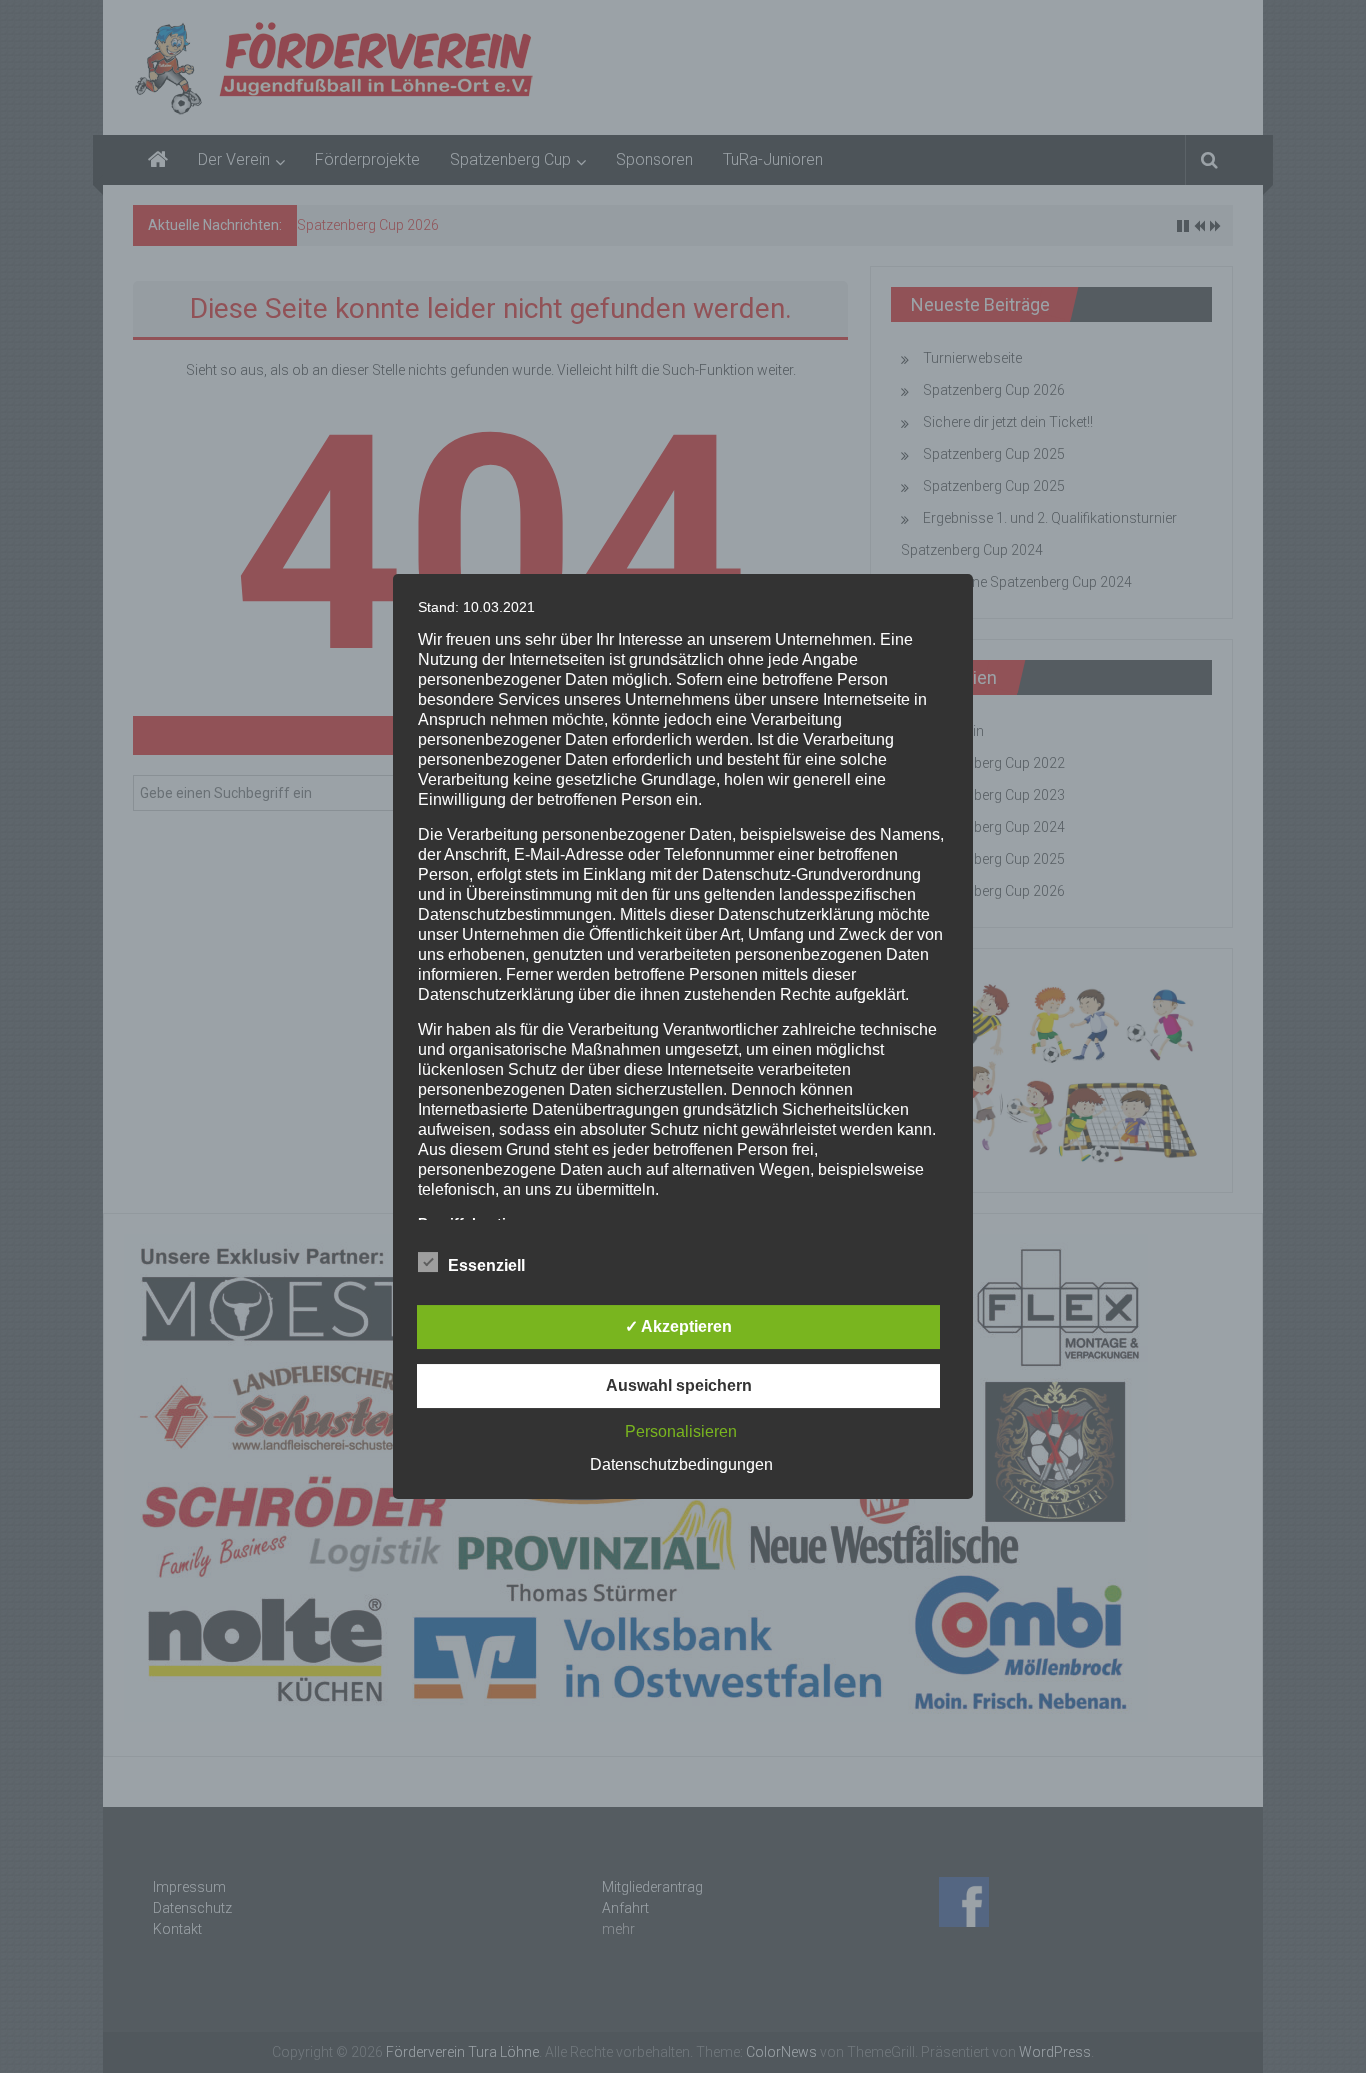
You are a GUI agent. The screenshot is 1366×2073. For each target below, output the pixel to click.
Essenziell (486, 1265)
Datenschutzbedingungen (681, 1464)
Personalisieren (681, 1431)
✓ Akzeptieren (678, 1326)
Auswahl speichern (679, 1385)
